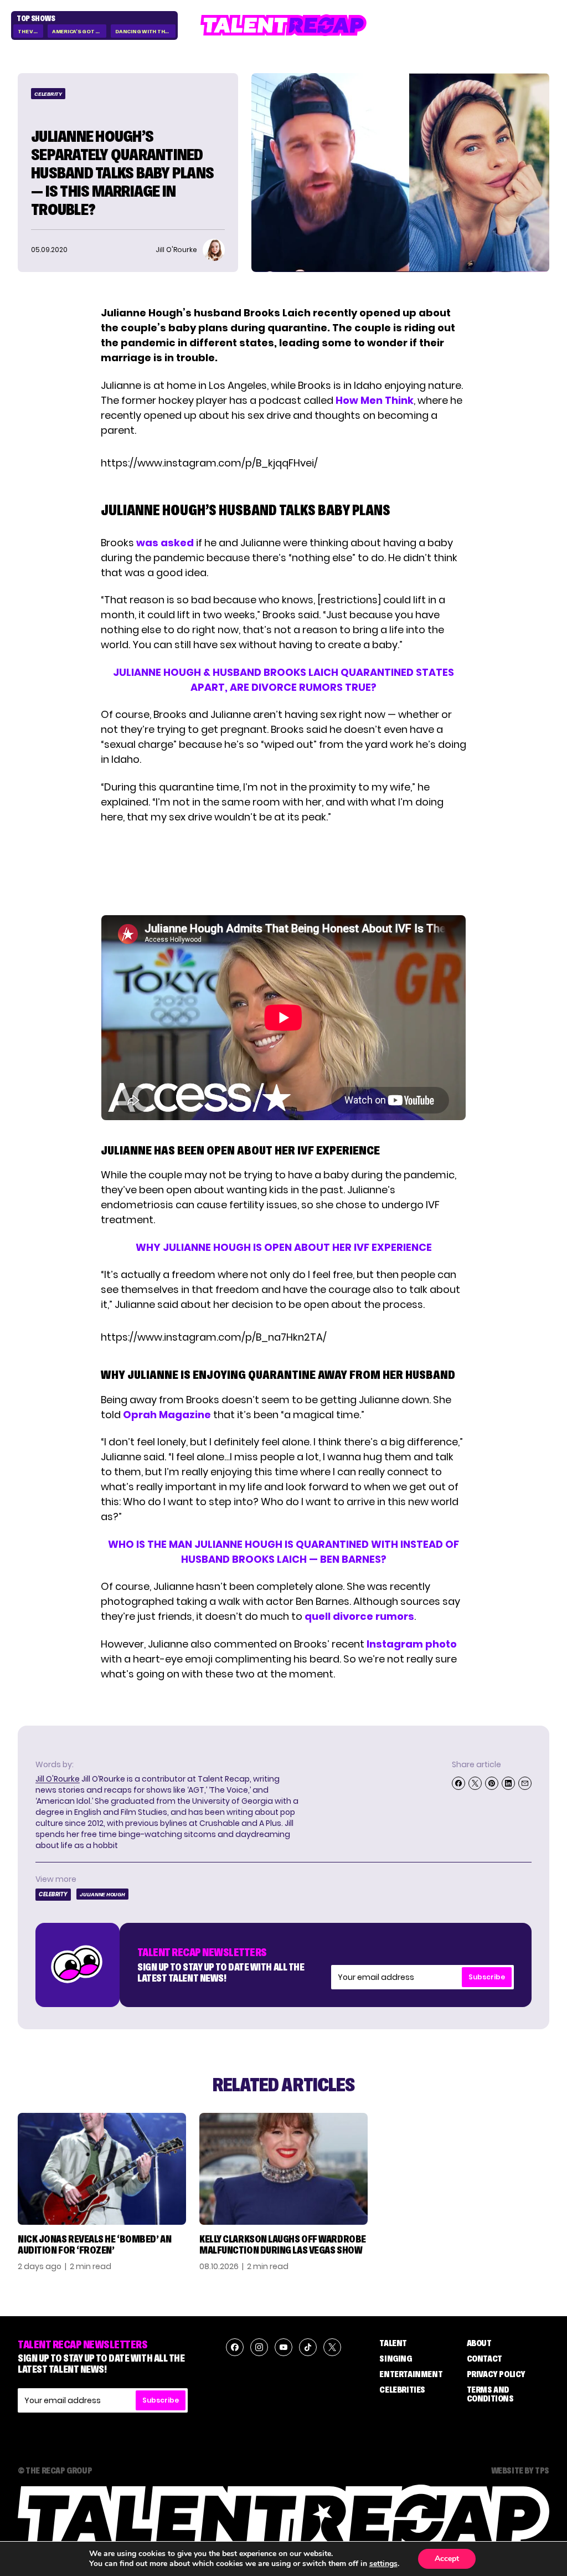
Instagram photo (412, 1644)
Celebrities (402, 2389)
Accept (447, 2559)
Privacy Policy (496, 2374)
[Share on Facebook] (458, 1783)
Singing (395, 2358)
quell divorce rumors (359, 1616)
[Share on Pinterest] (492, 1783)
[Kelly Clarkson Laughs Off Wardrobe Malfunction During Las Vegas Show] (283, 2169)
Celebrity (48, 94)
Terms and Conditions (490, 2394)
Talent (393, 2343)
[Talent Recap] (283, 25)
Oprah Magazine (167, 1415)
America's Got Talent (79, 31)
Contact (484, 2358)
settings (383, 2564)
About (479, 2343)
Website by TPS (520, 2470)
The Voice (30, 31)
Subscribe (487, 1977)
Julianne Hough (102, 1894)
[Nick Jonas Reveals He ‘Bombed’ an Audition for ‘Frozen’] (102, 2169)
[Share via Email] (525, 1783)
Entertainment (411, 2374)
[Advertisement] (283, 870)
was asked (165, 543)
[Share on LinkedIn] (508, 1783)
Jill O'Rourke (58, 1779)
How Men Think (375, 400)
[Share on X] (475, 1783)
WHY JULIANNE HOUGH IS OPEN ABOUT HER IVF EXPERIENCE (284, 1247)
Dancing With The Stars (145, 31)
